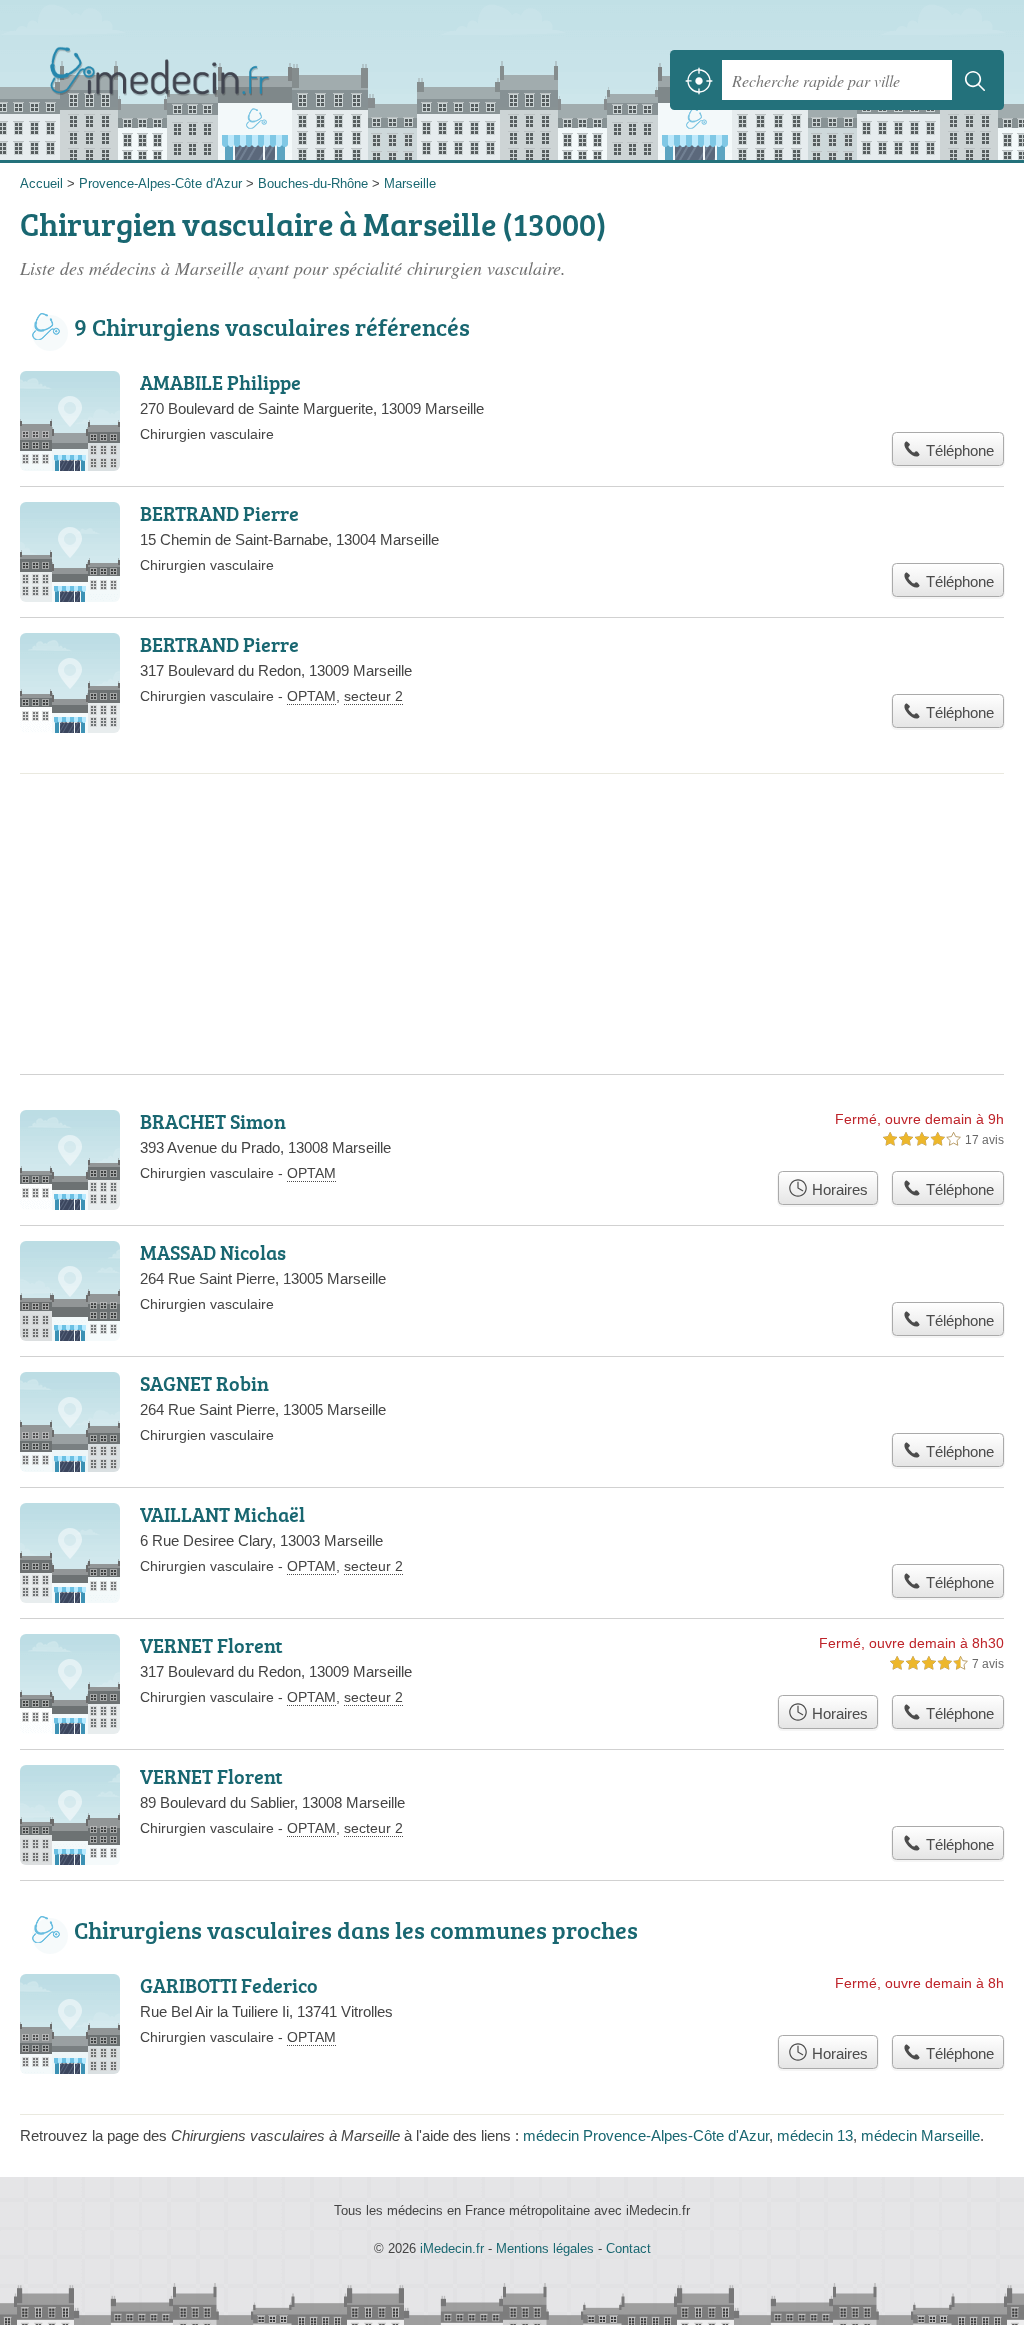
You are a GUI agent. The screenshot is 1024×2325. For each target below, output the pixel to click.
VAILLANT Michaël (222, 1514)
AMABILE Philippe (220, 382)
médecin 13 (815, 2135)
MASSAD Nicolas (213, 1252)
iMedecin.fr (165, 80)
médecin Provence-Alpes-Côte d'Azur (646, 2135)
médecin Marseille (920, 2135)
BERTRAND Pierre (219, 513)
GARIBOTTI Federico (229, 1985)
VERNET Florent (211, 1645)
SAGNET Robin (204, 1383)
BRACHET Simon (213, 1121)
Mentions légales (545, 2248)
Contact (628, 2248)
